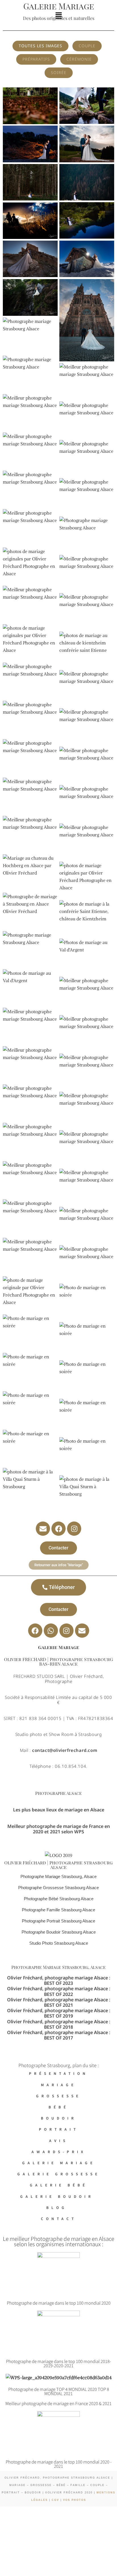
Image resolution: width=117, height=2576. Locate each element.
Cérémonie (79, 59)
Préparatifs (36, 59)
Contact (59, 2218)
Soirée (59, 72)
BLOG (58, 2207)
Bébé (58, 2107)
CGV (55, 2500)
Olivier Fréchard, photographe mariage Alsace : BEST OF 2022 (59, 1991)
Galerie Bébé (59, 2185)
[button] (58, 16)
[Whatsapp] (51, 1631)
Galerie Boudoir (59, 2196)
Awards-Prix (59, 2152)
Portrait (59, 2129)
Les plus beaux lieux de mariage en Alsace (59, 1810)
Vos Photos (75, 2500)
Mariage (58, 2085)
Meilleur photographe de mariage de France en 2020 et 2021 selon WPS (59, 1829)
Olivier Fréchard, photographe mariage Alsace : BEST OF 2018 (59, 2024)
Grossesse (58, 2096)
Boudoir (59, 2118)
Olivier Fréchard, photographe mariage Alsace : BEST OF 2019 (59, 2013)
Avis (58, 2140)
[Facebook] (58, 1529)
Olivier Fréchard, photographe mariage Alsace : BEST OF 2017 (59, 2035)
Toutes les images (40, 46)
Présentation (58, 2073)
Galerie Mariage (59, 2163)
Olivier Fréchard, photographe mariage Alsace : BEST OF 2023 (59, 1980)
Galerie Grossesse (59, 2174)
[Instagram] (74, 1529)
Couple (87, 46)
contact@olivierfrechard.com (65, 1750)
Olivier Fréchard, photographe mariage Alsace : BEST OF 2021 (59, 2002)
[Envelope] (43, 1529)
